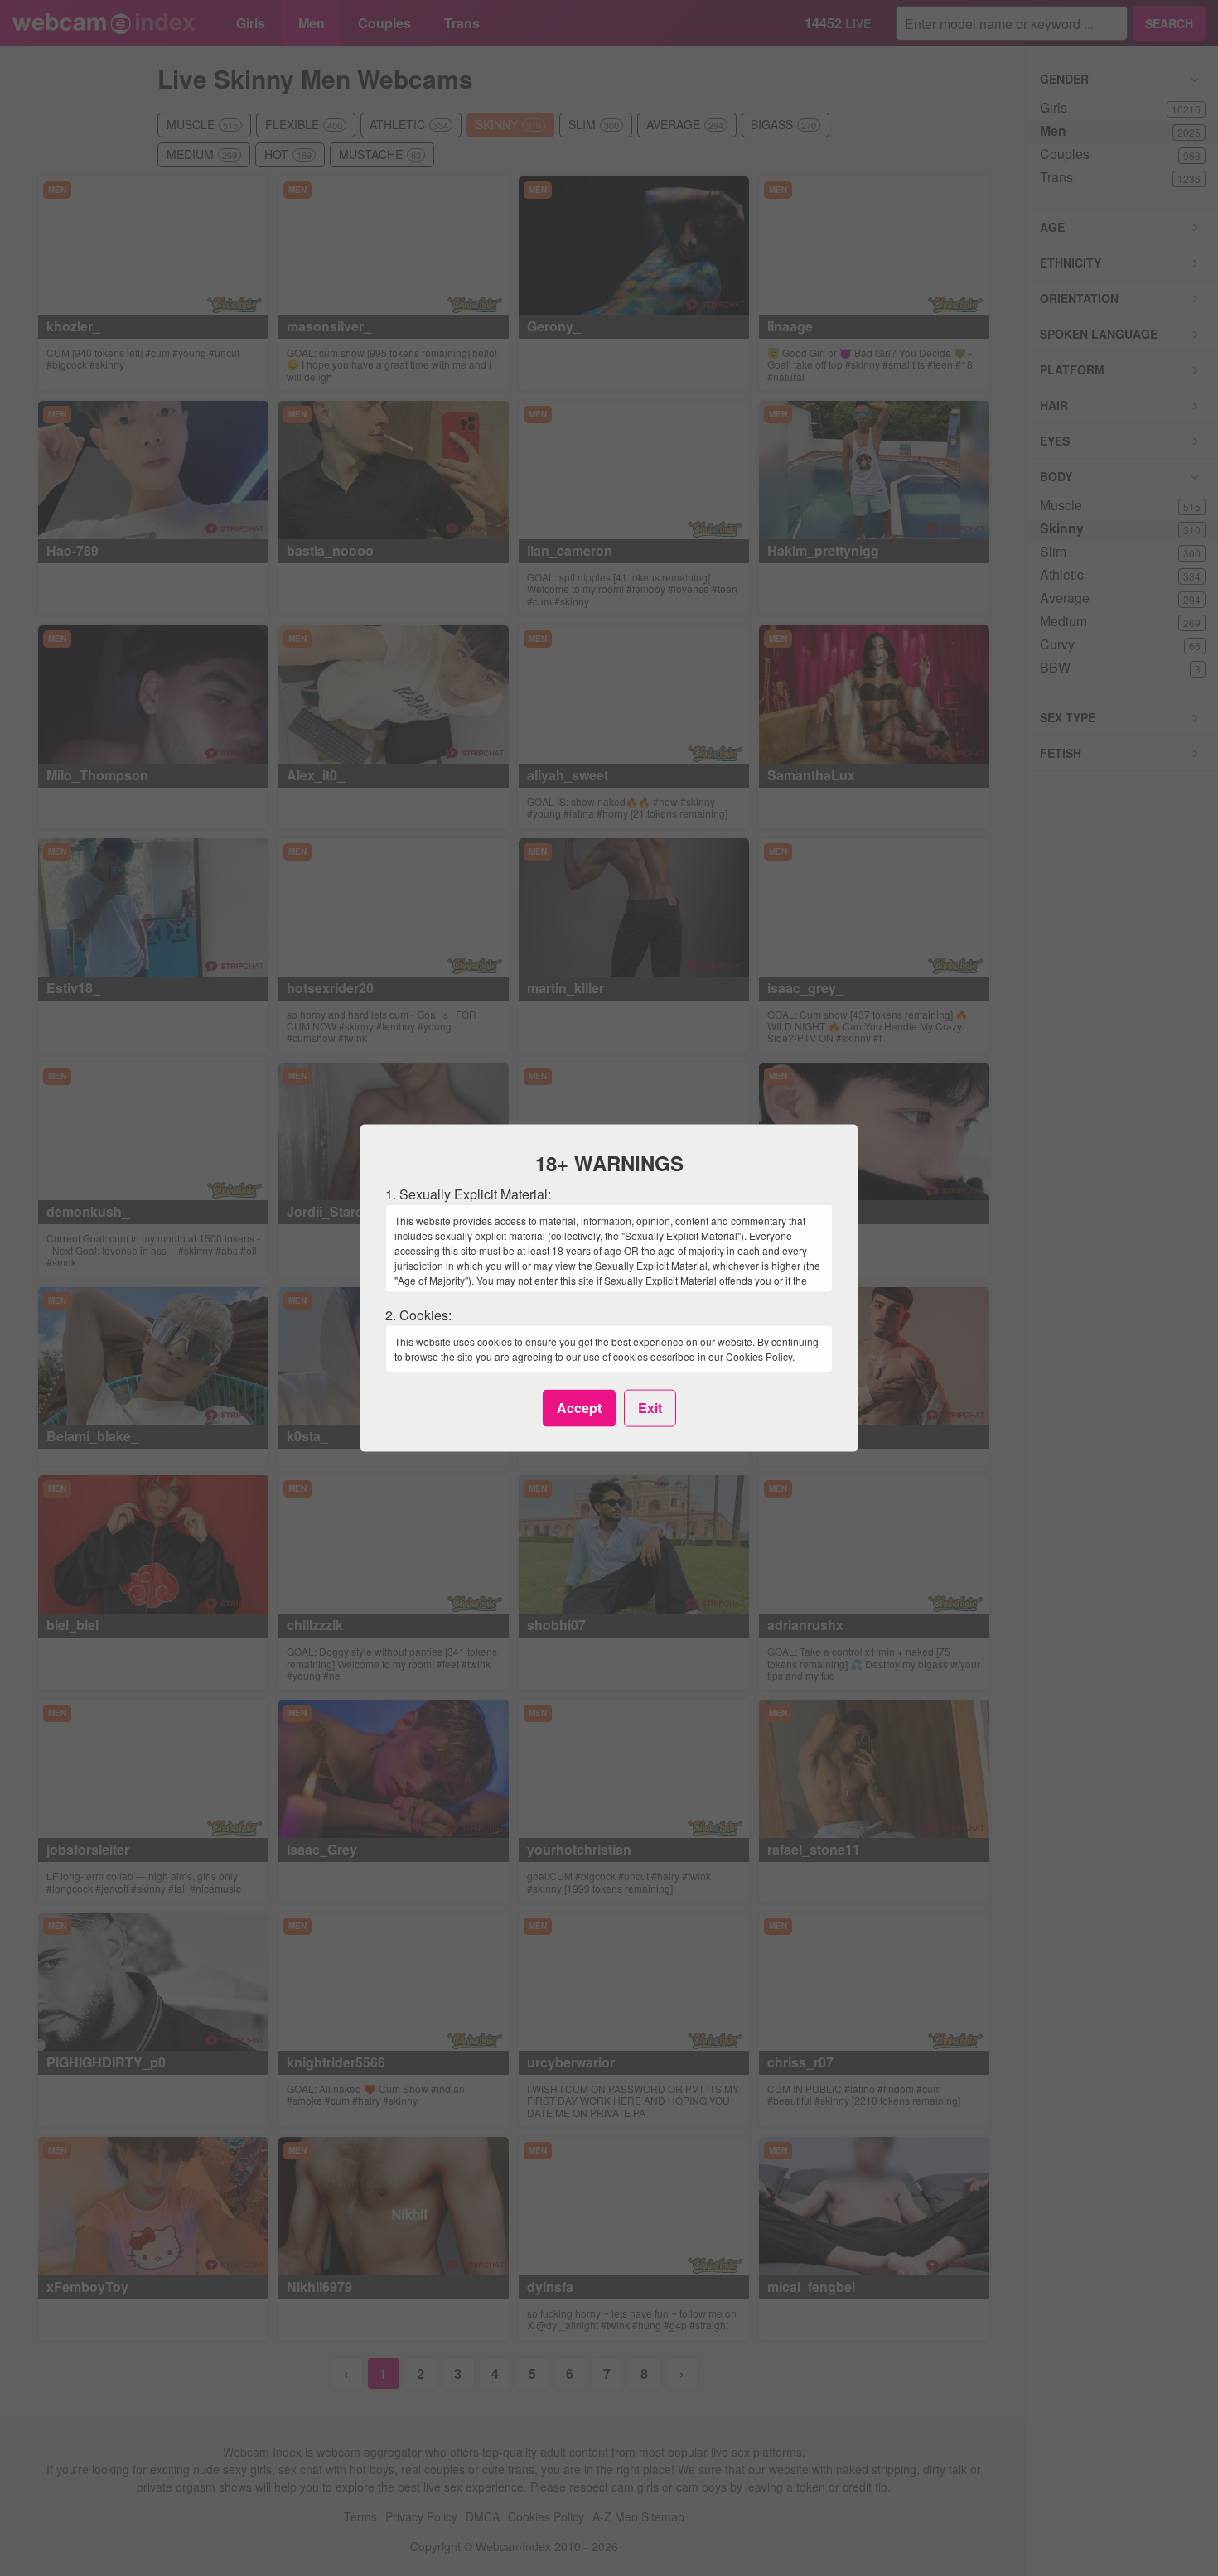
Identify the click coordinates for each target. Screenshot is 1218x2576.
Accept (579, 1408)
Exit (650, 1408)
